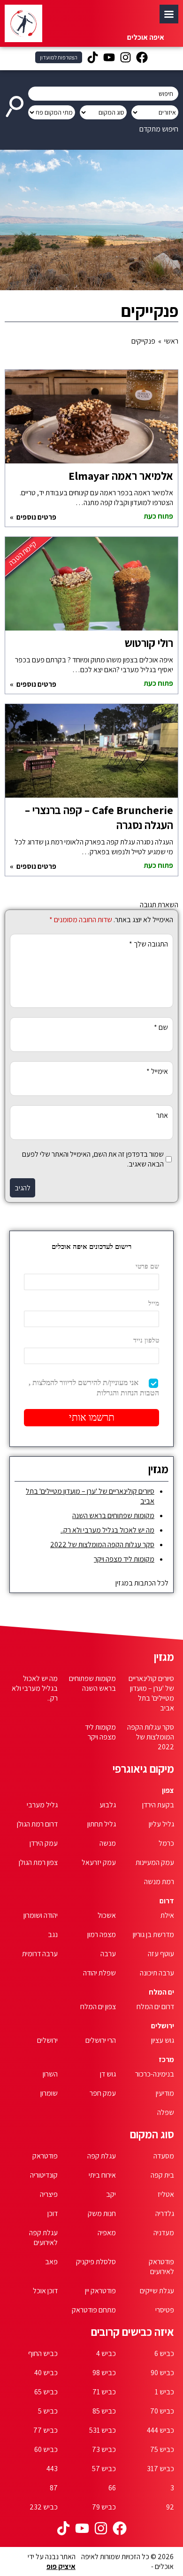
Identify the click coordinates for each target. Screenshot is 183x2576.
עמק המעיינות (155, 1862)
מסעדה (164, 2156)
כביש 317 (160, 2469)
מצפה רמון (102, 1934)
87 (54, 2488)
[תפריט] (169, 14)
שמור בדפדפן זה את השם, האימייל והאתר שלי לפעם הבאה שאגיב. (93, 1159)
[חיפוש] (16, 103)
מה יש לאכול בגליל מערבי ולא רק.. (107, 1530)
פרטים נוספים (36, 517)
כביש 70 (162, 2411)
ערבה (108, 1954)
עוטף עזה (161, 1954)
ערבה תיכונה (157, 1973)
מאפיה (107, 2233)
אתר (162, 1115)
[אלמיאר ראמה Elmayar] (91, 421)
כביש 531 (103, 2430)
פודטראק (45, 2156)
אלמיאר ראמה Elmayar (121, 476)
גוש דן (108, 2074)
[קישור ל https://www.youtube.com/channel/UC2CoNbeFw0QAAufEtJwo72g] (109, 59)
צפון (168, 1790)
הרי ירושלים (101, 2040)
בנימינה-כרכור (155, 2074)
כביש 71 (104, 2392)
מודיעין (165, 2093)
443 (52, 2469)
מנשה (108, 1843)
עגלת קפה (102, 2156)
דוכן (53, 2213)
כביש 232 (44, 2507)
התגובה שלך (149, 944)
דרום (167, 1901)
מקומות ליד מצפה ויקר (124, 1559)
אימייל (157, 1071)
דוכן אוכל (45, 2291)
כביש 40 (46, 2373)
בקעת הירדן (158, 1805)
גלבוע (108, 1805)
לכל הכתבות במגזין (142, 1583)
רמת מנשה (159, 1882)
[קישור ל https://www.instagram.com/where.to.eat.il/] (126, 59)
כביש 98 (104, 2373)
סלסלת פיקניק (96, 2262)
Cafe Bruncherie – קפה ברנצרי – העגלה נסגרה (99, 817)
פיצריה (49, 2194)
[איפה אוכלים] (23, 23)
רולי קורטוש (149, 643)
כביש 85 (104, 2411)
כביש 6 (164, 2353)
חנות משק (102, 2213)
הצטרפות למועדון (59, 57)
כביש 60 (46, 2449)
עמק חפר (103, 2093)
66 (112, 2488)
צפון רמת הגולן (38, 1862)
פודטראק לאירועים (161, 2267)
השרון (50, 2074)
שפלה (166, 2112)
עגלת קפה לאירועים (43, 2238)
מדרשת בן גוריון (153, 1934)
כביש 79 (104, 2507)
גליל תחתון (102, 1824)
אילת (167, 1915)
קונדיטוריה (44, 2175)
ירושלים (163, 2026)
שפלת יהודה (99, 1973)
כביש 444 (160, 2430)
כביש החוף (43, 2353)
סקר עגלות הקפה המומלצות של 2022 (102, 1545)
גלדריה (165, 2213)
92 (170, 2507)
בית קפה (162, 2175)
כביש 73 (104, 2449)
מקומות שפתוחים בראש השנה (113, 1516)
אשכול (107, 1915)
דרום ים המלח (155, 2007)
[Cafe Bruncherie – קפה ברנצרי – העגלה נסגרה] (91, 756)
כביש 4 (106, 2353)
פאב (51, 2262)
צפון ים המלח (98, 2007)
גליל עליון (161, 1824)
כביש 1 (164, 2392)
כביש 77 (46, 2430)
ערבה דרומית (40, 1954)
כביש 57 (104, 2469)
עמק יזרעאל (99, 1862)
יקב (111, 2194)
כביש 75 (162, 2449)
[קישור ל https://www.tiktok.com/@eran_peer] (93, 59)
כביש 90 (162, 2373)
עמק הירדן (44, 1843)
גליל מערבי (42, 1805)
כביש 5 (48, 2411)
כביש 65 (46, 2392)
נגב (53, 1934)
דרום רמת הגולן (37, 1824)
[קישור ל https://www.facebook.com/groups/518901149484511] (142, 59)
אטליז (166, 2194)
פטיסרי (165, 2310)
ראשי (171, 341)
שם (161, 1027)
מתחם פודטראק (94, 2310)
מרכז (166, 2059)
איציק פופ (61, 2566)
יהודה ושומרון (41, 1915)
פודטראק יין (100, 2291)
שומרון (49, 2093)
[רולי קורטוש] (91, 588)
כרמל (166, 1843)
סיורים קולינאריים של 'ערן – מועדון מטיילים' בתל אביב (151, 1693)
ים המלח (161, 1992)
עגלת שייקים (157, 2291)
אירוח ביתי (102, 2175)
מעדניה (164, 2233)
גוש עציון (163, 2040)
